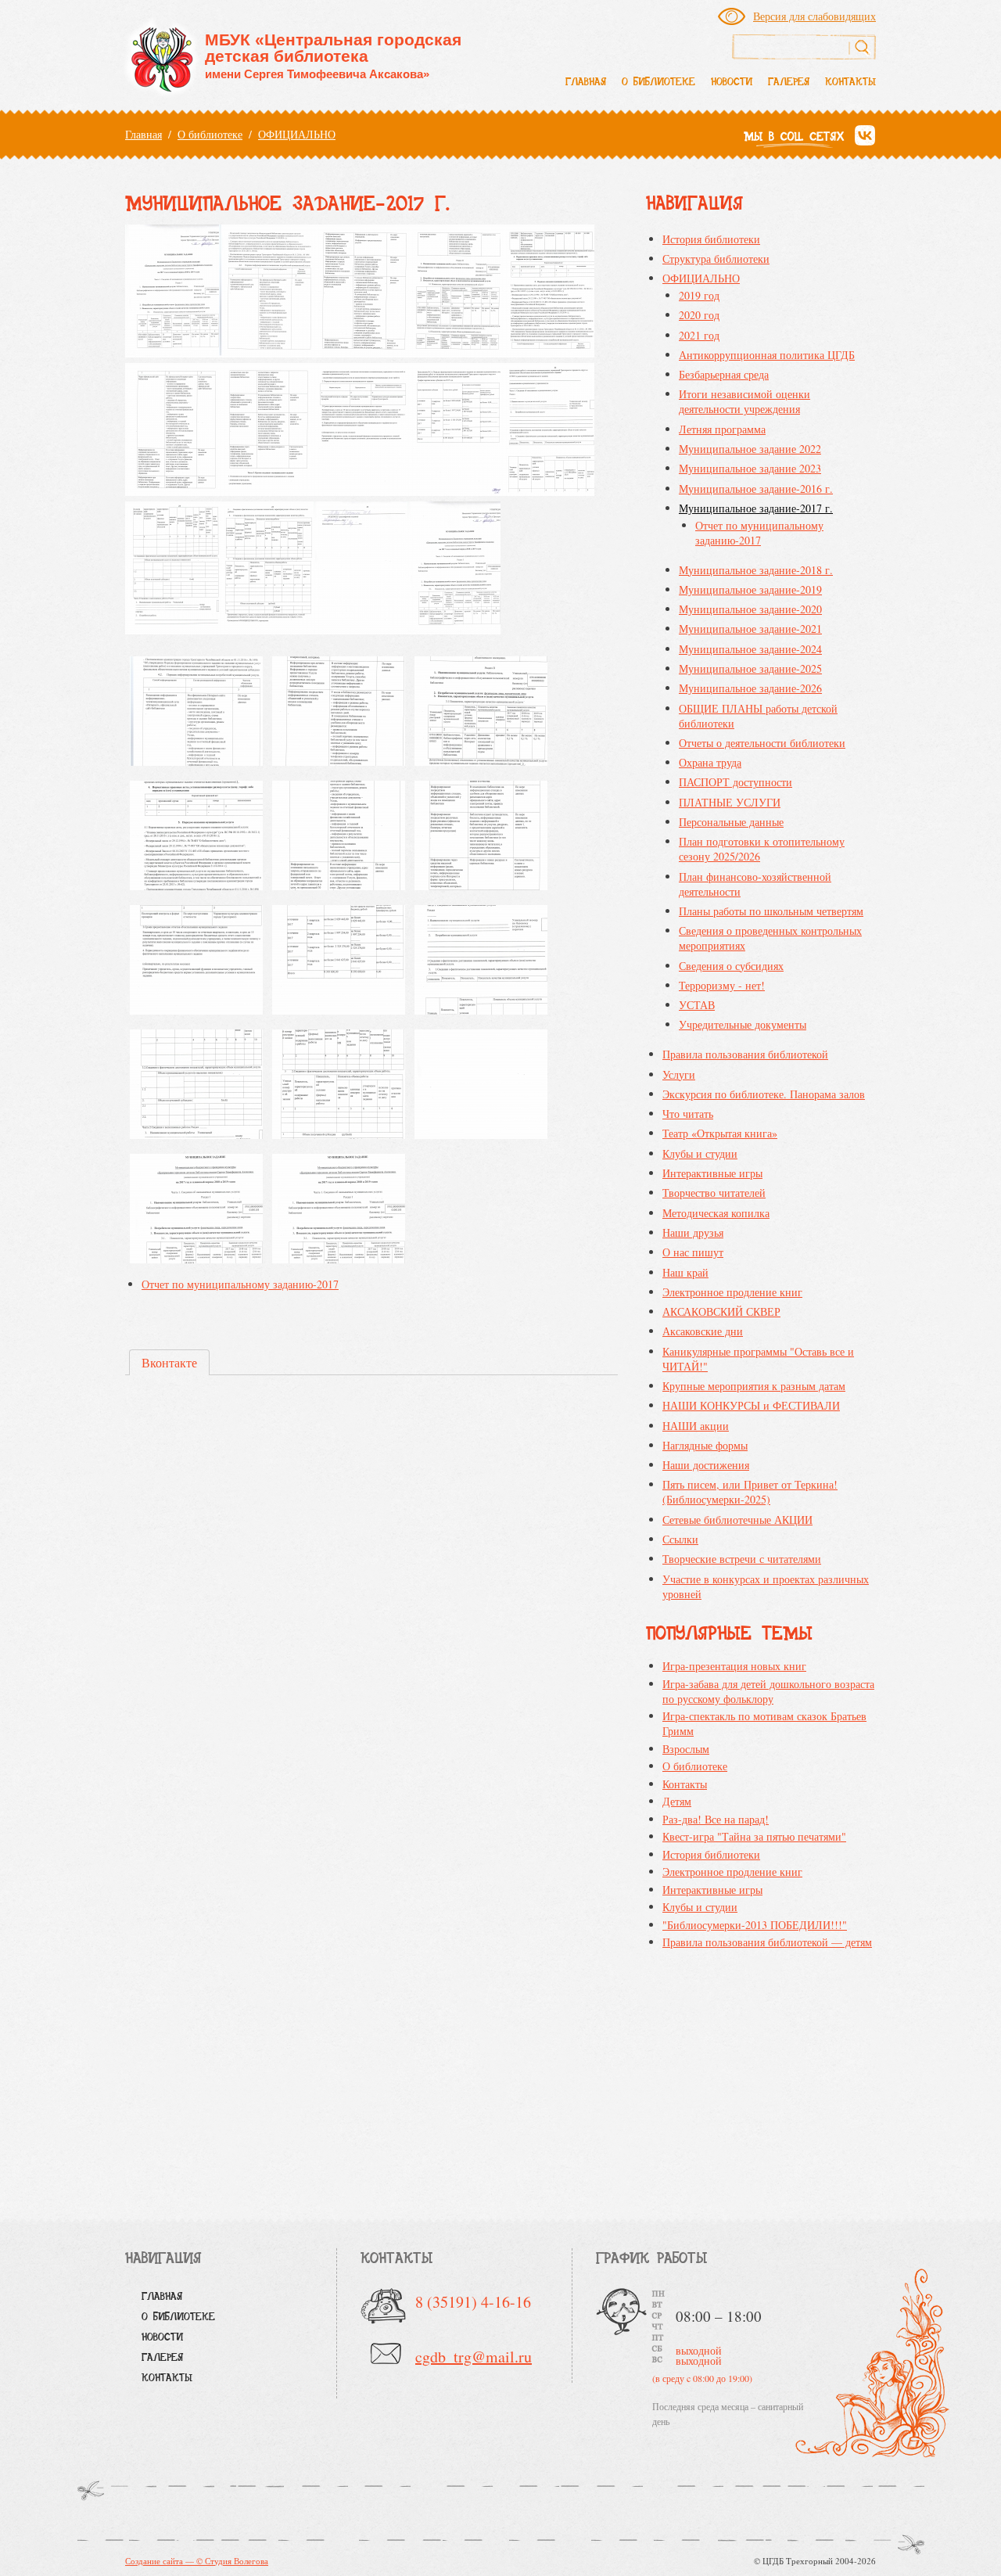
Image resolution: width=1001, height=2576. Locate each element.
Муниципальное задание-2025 (750, 668)
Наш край (685, 1272)
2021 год (699, 335)
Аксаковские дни (703, 1331)
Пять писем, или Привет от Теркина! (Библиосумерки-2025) (750, 1492)
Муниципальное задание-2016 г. (756, 489)
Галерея (789, 83)
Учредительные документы (743, 1024)
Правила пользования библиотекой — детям (767, 1942)
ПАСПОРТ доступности (736, 782)
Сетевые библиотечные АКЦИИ (737, 1520)
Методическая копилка (716, 1213)
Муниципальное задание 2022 (750, 449)
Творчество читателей (714, 1193)
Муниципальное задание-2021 (750, 629)
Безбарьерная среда (724, 374)
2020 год (699, 315)
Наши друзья (693, 1232)
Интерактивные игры (712, 1173)
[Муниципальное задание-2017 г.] (196, 714)
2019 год (699, 295)
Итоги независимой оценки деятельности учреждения (744, 401)
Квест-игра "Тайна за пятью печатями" (754, 1836)
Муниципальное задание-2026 (750, 688)
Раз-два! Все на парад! (716, 1819)
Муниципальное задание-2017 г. (756, 508)
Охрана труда (710, 762)
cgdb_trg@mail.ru (474, 2357)
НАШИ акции (696, 1426)
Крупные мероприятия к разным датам (754, 1386)
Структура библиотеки (716, 259)
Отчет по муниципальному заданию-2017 (240, 1284)
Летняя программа (722, 429)
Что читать (688, 1114)
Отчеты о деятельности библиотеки (762, 743)
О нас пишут (693, 1252)
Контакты (850, 83)
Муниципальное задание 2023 (750, 468)
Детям (677, 1801)
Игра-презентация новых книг (734, 1666)
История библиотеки (711, 239)
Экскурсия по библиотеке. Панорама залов (764, 1094)
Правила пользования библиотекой (745, 1054)
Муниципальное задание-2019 (750, 589)
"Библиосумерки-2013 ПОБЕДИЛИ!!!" (755, 1925)
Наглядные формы (705, 1445)
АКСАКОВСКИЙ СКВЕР (721, 1311)
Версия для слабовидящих (814, 16)
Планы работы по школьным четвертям (771, 911)
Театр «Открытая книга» (720, 1133)
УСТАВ (697, 1005)
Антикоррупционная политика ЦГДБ (767, 355)
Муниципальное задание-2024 (750, 649)
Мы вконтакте (865, 137)
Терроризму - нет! (722, 985)
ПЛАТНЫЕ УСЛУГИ (730, 802)
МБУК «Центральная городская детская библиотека (333, 56)
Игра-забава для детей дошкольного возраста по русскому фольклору (768, 1691)
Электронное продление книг (732, 1292)
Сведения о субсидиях (731, 966)
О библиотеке (658, 83)
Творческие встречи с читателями (742, 1559)
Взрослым (686, 1749)
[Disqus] (371, 1606)
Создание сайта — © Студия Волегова (197, 2561)
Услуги (679, 1074)
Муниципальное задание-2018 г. (756, 570)
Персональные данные (731, 822)
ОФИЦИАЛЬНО (297, 134)
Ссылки (680, 1539)
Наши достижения (706, 1465)
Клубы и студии (700, 1153)
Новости (732, 83)
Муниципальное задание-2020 (750, 609)
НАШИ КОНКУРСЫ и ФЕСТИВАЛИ (751, 1405)
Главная (586, 83)
